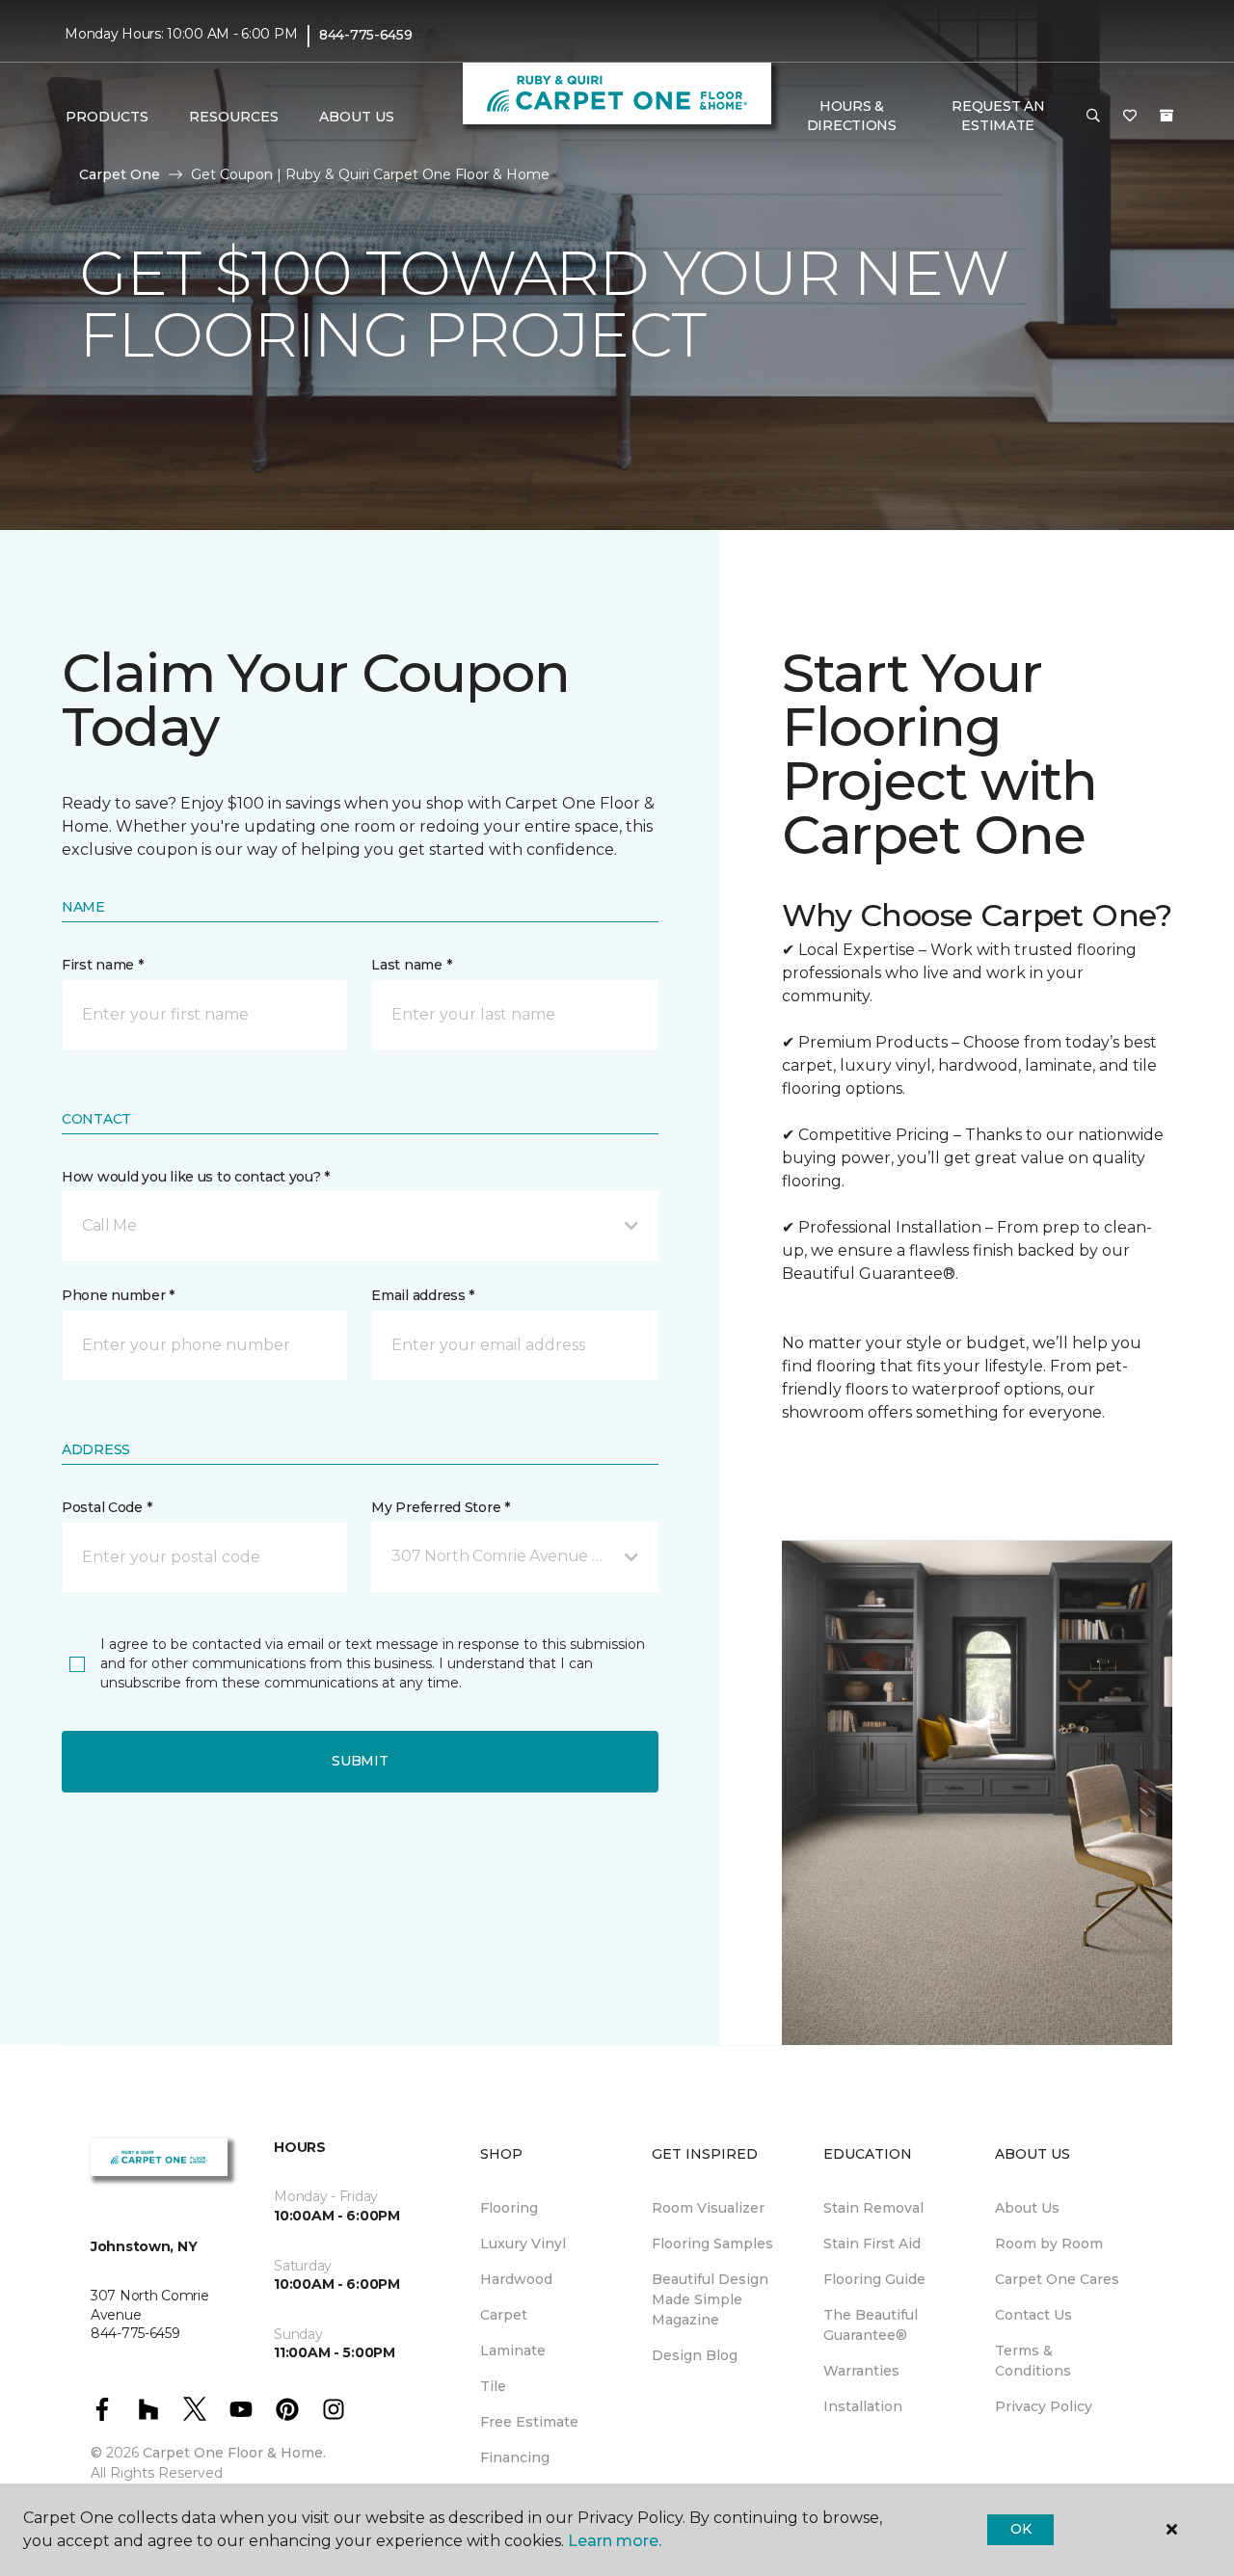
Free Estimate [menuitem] (529, 2422)
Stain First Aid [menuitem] (872, 2244)
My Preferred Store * (440, 1507)
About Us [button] (357, 117)
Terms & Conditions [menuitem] (1033, 2361)
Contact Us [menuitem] (1033, 2315)
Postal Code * (107, 1507)
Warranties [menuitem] (861, 2371)
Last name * (411, 965)
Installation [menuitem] (863, 2406)
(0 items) (1167, 116)
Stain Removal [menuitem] (873, 2208)
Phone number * (118, 1295)
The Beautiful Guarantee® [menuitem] (871, 2325)
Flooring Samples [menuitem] (712, 2244)
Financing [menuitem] (515, 2457)
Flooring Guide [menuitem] (874, 2279)
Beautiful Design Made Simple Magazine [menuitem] (710, 2299)
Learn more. (615, 2541)
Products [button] (107, 117)
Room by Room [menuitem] (1049, 2244)
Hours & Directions (852, 116)
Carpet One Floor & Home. (234, 2453)
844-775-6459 (366, 35)
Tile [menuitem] (493, 2386)
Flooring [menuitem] (509, 2208)
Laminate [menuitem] (513, 2350)
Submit (360, 1761)
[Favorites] (1130, 117)
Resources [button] (234, 117)
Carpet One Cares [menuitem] (1057, 2279)
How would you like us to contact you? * (196, 1177)
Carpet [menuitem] (504, 2315)
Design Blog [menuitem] (695, 2355)
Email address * (423, 1295)
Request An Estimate (998, 116)
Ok (1020, 2529)
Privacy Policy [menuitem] (1044, 2406)
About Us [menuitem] (1027, 2208)
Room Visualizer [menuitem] (708, 2208)
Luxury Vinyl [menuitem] (523, 2244)
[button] (1093, 117)
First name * (103, 965)
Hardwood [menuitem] (516, 2279)
